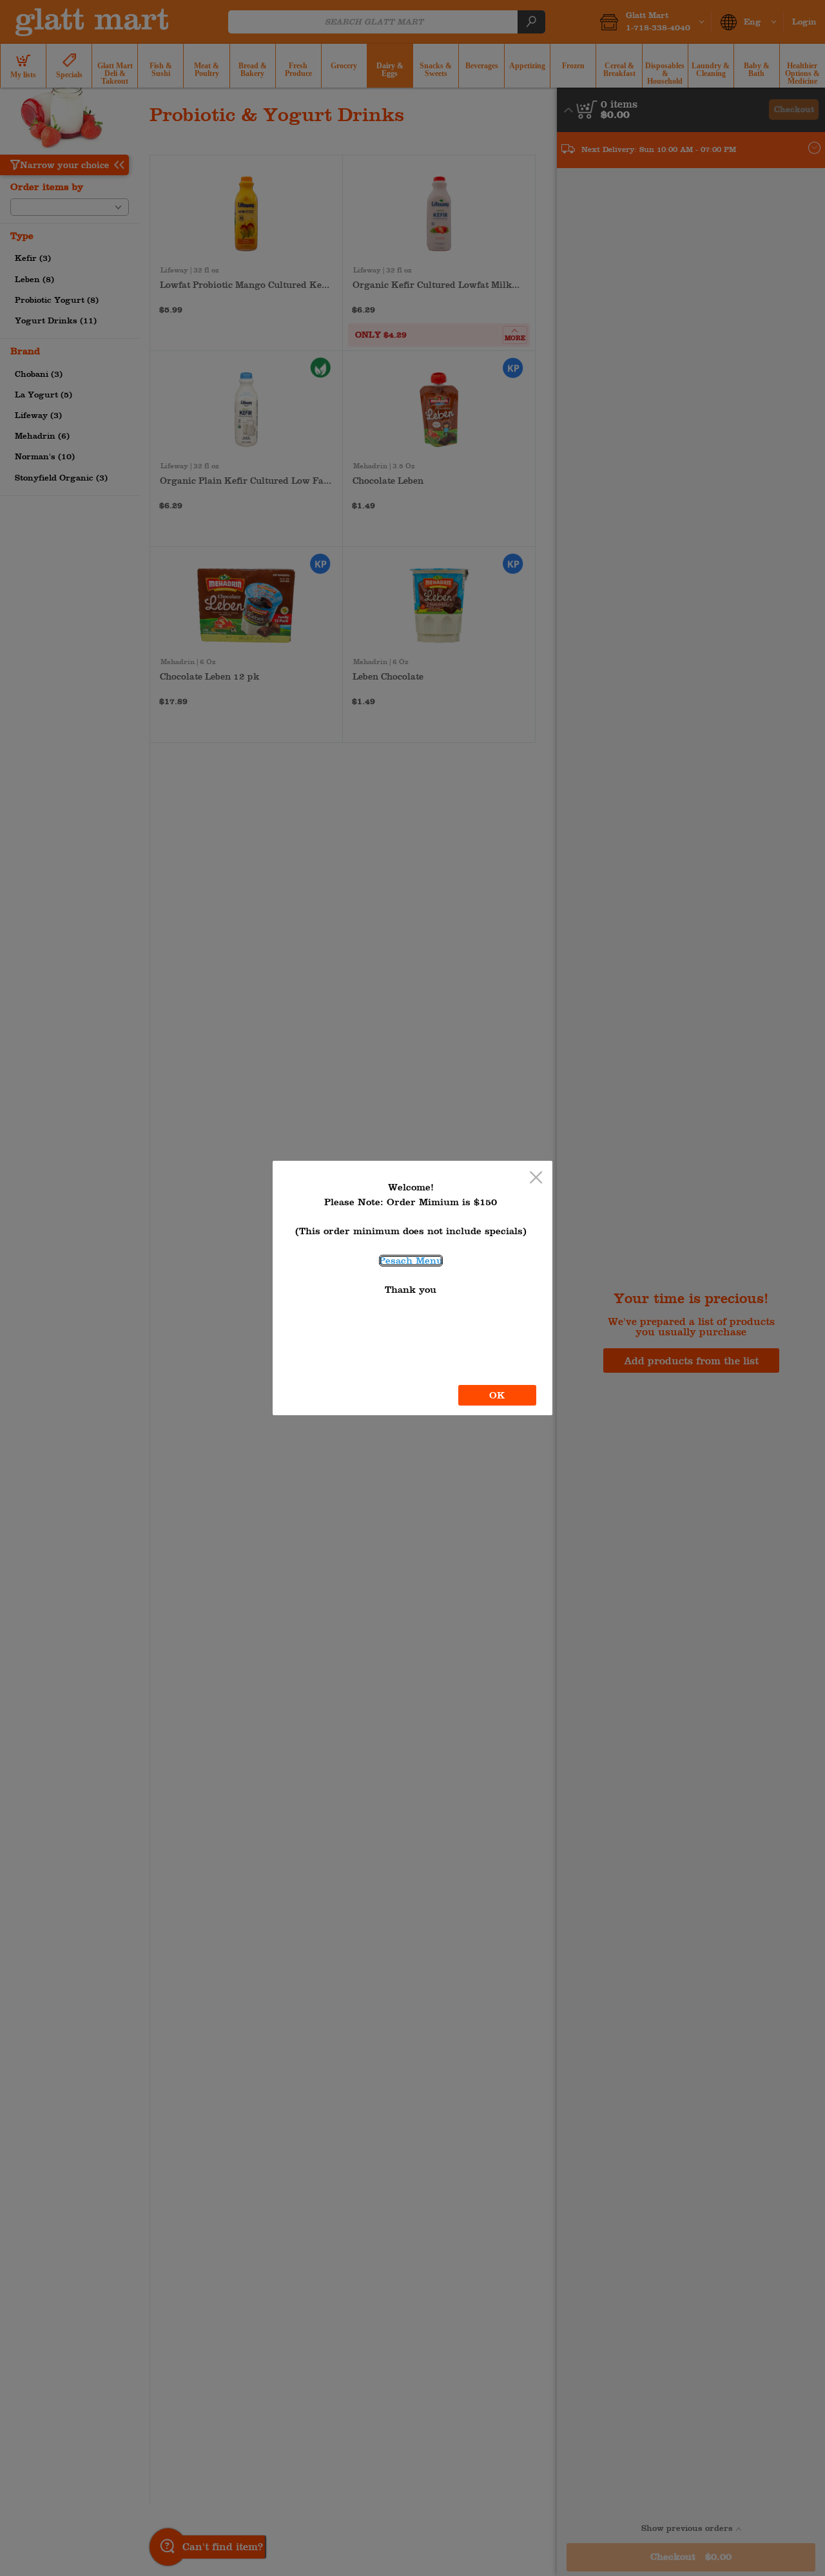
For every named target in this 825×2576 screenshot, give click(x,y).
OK (497, 1395)
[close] (536, 1178)
